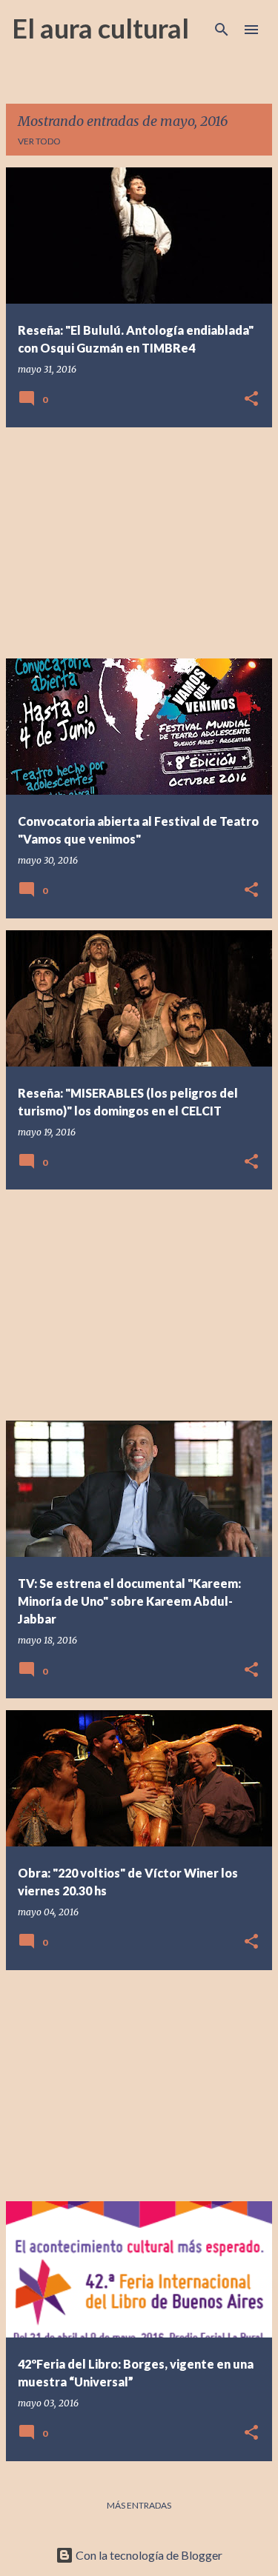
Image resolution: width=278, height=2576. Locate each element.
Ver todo (39, 141)
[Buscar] (222, 30)
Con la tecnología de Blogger (148, 2555)
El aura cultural (100, 28)
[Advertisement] (139, 543)
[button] (251, 400)
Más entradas (139, 2505)
